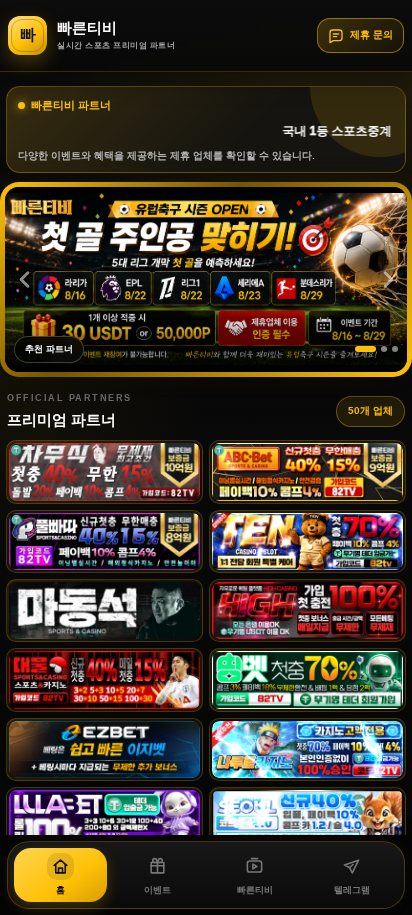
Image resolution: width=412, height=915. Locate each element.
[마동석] (104, 610)
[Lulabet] (104, 818)
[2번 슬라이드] (384, 349)
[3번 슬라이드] (395, 349)
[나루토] (307, 749)
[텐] (307, 541)
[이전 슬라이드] (24, 279)
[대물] (104, 679)
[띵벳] (307, 679)
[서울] (307, 818)
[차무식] (104, 471)
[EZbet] (104, 749)
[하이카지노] (307, 610)
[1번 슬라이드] (365, 349)
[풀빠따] (104, 541)
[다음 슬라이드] (388, 279)
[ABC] (307, 471)
